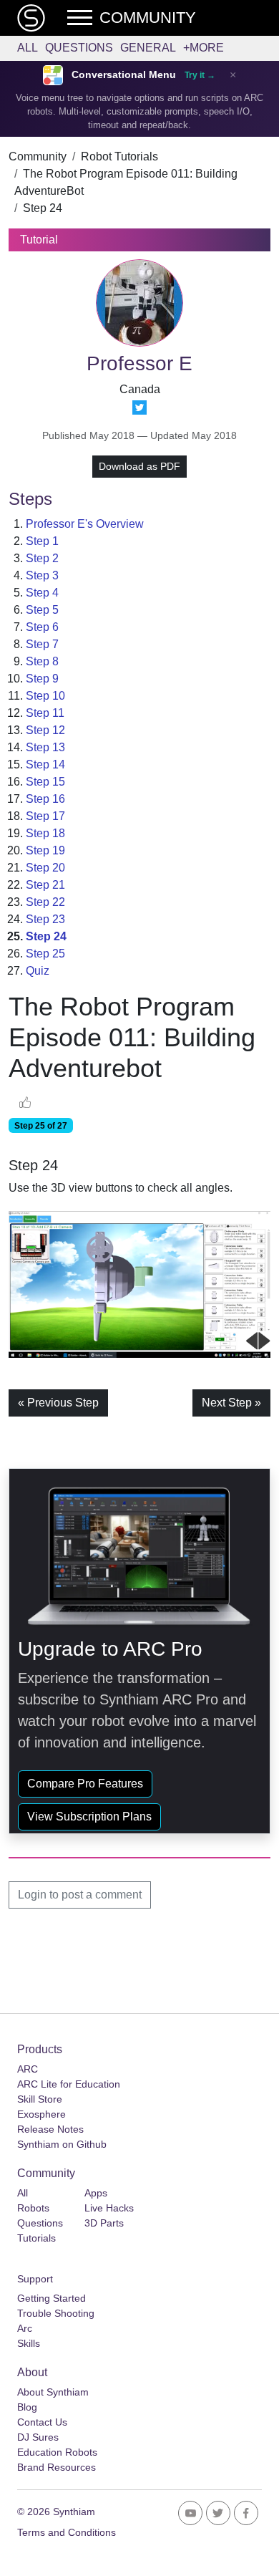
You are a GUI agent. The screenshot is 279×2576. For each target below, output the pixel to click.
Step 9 (42, 679)
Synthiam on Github (62, 2144)
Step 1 (42, 541)
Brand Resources (57, 2467)
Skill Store (40, 2099)
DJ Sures (38, 2437)
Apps (96, 2193)
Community (38, 156)
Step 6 (42, 627)
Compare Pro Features (85, 1784)
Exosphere (41, 2114)
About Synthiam (53, 2392)
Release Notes (50, 2129)
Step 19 (45, 850)
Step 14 (45, 764)
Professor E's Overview (85, 524)
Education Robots (57, 2452)
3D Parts (104, 2223)
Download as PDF (139, 466)
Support (35, 2279)
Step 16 (45, 799)
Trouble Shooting (56, 2313)
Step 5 (42, 610)
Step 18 (45, 833)
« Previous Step (58, 1403)
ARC (28, 2069)
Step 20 (45, 868)
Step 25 (45, 954)
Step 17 (45, 816)
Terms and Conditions (67, 2532)
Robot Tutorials (119, 156)
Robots (33, 2208)
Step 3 (42, 575)
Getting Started (52, 2298)
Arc (25, 2328)
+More (204, 48)
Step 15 (45, 782)
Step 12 (45, 730)
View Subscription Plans (89, 1817)
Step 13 (45, 747)
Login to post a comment (80, 1895)
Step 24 (43, 208)
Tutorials (36, 2238)
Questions (79, 48)
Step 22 (45, 902)
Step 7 (42, 644)
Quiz (38, 971)
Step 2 (42, 558)
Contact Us (42, 2422)
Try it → (200, 75)
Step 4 (42, 593)
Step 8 (42, 661)
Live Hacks (109, 2208)
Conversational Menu (124, 75)
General (148, 48)
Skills (29, 2343)
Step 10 (45, 696)
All (28, 48)
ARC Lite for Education (69, 2084)
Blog (27, 2407)
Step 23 (45, 919)
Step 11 (45, 713)
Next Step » (231, 1403)
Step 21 (45, 885)
